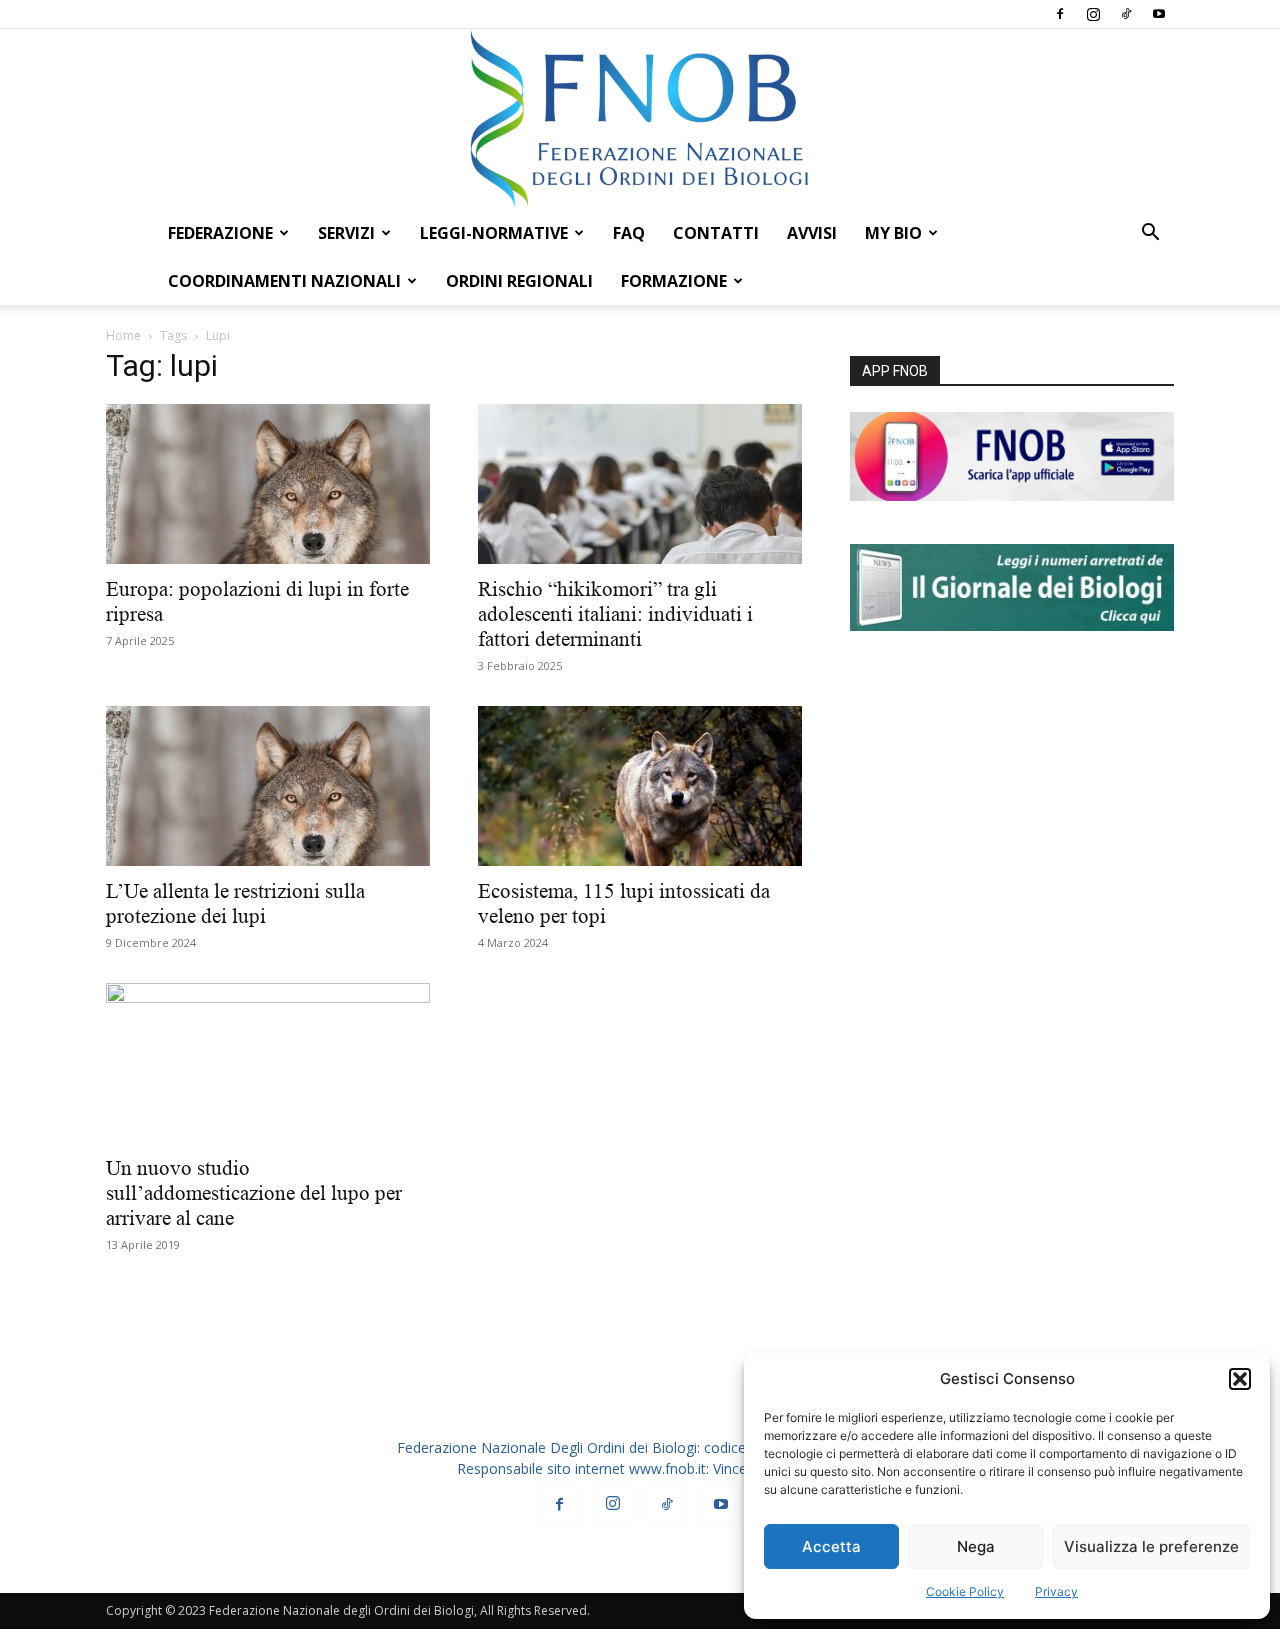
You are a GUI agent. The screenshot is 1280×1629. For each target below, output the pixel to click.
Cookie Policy (965, 1591)
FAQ (629, 233)
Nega (976, 1546)
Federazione (220, 233)
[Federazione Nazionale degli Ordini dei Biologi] (640, 119)
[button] (1240, 1379)
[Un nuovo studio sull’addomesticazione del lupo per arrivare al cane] (268, 1063)
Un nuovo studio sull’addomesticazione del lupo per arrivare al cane (254, 1193)
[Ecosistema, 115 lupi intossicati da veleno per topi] (640, 786)
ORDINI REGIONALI (519, 281)
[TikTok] (1126, 14)
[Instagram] (1093, 14)
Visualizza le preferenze (1151, 1546)
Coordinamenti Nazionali (284, 281)
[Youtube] (1159, 14)
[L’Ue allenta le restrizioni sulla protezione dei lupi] (268, 786)
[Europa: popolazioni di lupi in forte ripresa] (268, 484)
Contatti (716, 233)
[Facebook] (1060, 14)
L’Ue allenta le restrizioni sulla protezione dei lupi (235, 903)
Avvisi (812, 233)
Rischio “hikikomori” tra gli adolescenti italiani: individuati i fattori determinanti (615, 614)
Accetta (831, 1546)
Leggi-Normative (494, 233)
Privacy (1056, 1591)
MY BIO (893, 233)
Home (123, 335)
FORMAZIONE (674, 281)
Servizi (346, 233)
